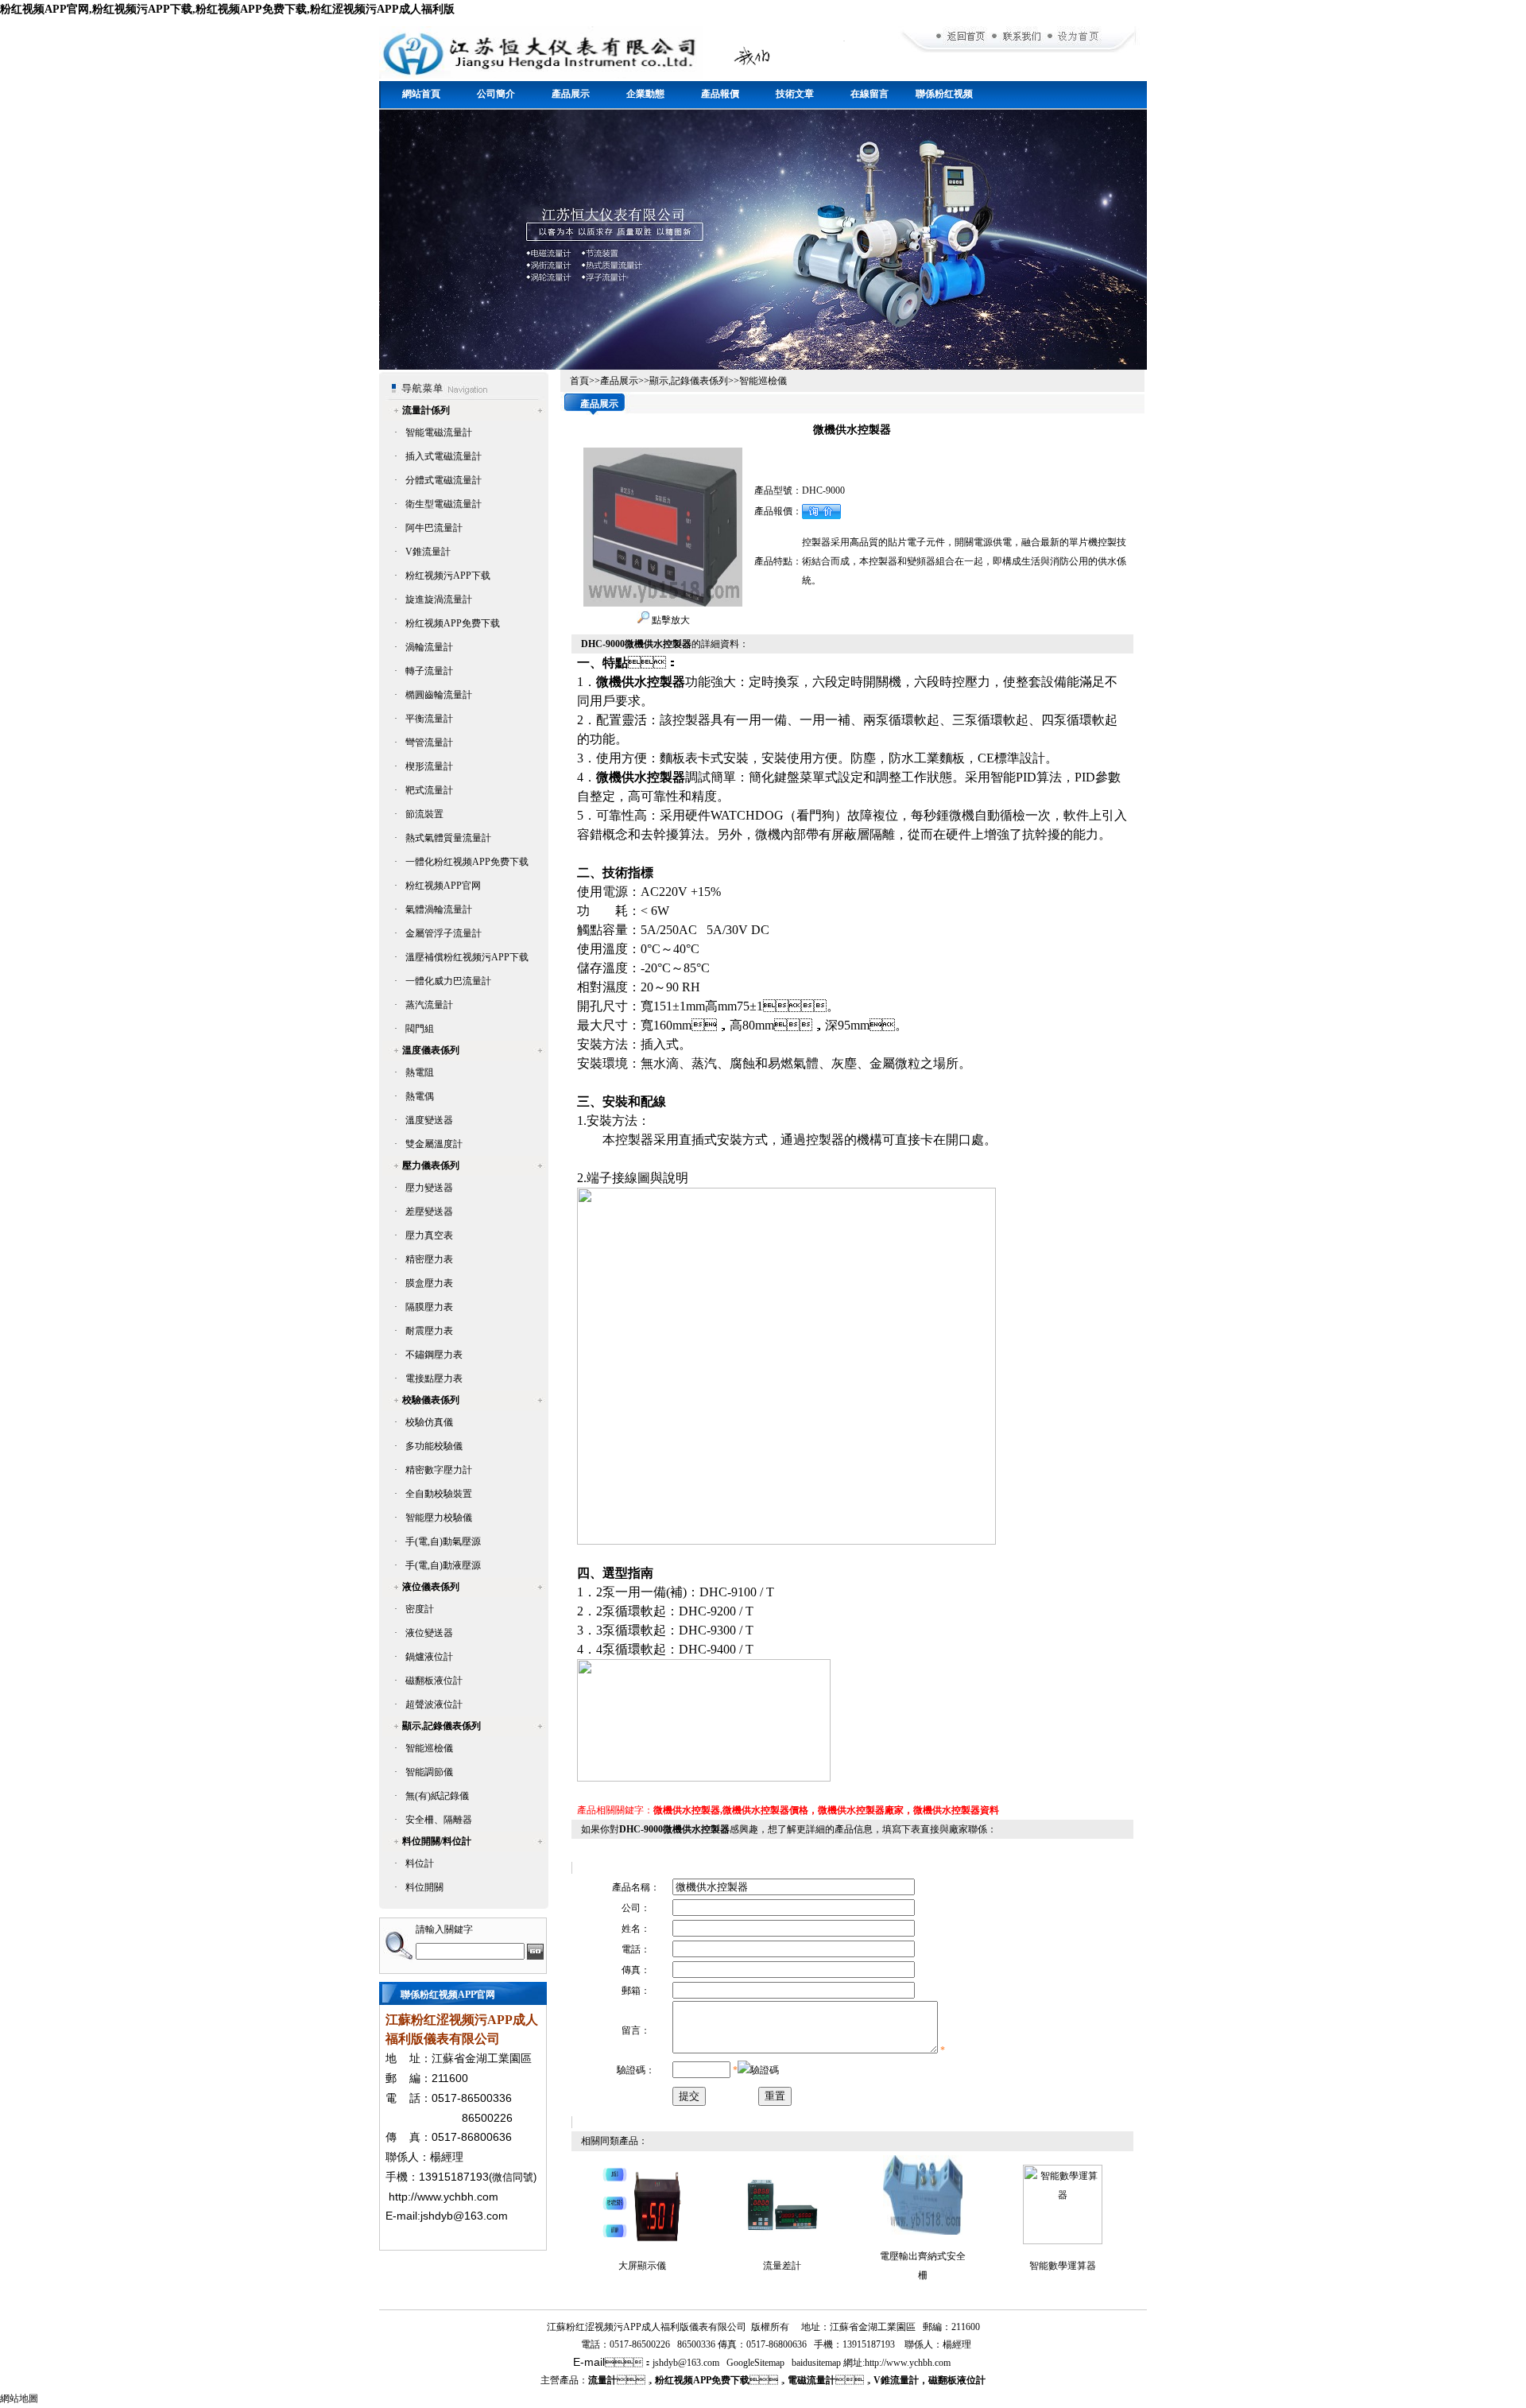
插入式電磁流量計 (443, 456)
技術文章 (795, 94)
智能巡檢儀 (429, 1748)
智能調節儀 (429, 1772)
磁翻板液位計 (434, 1681)
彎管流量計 (429, 743)
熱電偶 (420, 1096)
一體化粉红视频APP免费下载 (467, 862)
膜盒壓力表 (429, 1283)
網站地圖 (19, 2398)
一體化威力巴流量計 (448, 981)
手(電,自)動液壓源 (443, 1565)
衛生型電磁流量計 (443, 504)
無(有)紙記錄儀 (437, 1796)
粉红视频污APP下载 (448, 576)
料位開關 (424, 1887)
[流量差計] (782, 2241)
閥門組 (420, 1029)
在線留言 (870, 94)
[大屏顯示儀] (642, 2241)
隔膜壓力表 (429, 1307)
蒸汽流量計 (429, 1005)
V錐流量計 (428, 552)
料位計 (420, 1863)
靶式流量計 (429, 790)
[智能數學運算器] (1063, 2241)
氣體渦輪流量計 (439, 909)
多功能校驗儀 (434, 1446)
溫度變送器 (429, 1120)
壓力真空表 (429, 1235)
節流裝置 (424, 814)
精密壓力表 (429, 1259)
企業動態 (645, 94)
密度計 (420, 1609)
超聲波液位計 (434, 1704)
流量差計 (782, 2266)
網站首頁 (421, 94)
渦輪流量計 (429, 647)
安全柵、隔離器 (439, 1820)
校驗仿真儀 (429, 1422)
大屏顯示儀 (642, 2266)
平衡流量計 (429, 719)
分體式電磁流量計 (443, 480)
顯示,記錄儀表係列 (442, 1726)
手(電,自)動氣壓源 (443, 1541)
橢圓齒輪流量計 (439, 695)
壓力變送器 (429, 1188)
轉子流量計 (429, 671)
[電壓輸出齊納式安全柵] (923, 2232)
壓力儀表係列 (431, 1165)
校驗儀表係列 (431, 1400)
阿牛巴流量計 (434, 528)
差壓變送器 (429, 1212)
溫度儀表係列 (431, 1050)
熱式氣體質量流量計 (448, 838)
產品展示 (571, 94)
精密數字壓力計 (439, 1470)
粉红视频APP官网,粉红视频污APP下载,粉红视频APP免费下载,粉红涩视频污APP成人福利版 (227, 9)
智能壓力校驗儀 (439, 1518)
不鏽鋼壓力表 (434, 1355)
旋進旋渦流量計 (439, 599)
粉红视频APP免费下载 (453, 623)
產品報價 (720, 94)
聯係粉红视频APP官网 (944, 99)
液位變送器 (429, 1633)
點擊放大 (670, 620)
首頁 (579, 381)
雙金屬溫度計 (434, 1144)
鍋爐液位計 (429, 1657)
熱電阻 (420, 1072)
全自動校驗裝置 (439, 1494)
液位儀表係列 (431, 1587)
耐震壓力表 (429, 1331)
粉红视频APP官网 (443, 886)
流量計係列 (426, 410)
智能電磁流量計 (439, 432)
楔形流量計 (429, 766)
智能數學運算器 (1063, 2266)
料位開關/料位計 (437, 1841)
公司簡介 (496, 94)
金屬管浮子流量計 (443, 933)
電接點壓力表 (434, 1378)
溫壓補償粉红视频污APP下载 (467, 957)
